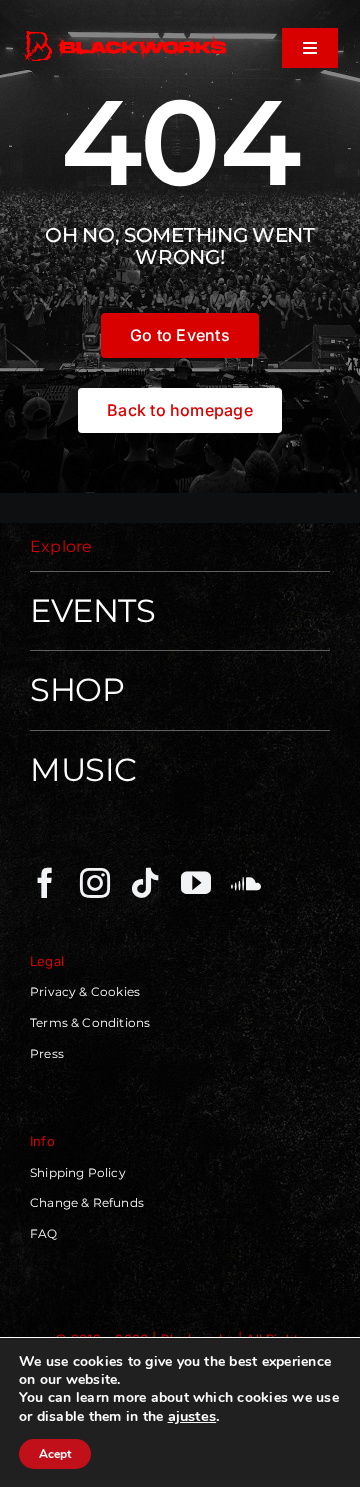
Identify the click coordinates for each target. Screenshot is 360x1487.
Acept (55, 1454)
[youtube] (196, 883)
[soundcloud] (246, 883)
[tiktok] (145, 883)
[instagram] (95, 883)
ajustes (192, 1416)
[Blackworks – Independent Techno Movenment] (126, 34)
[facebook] (45, 883)
